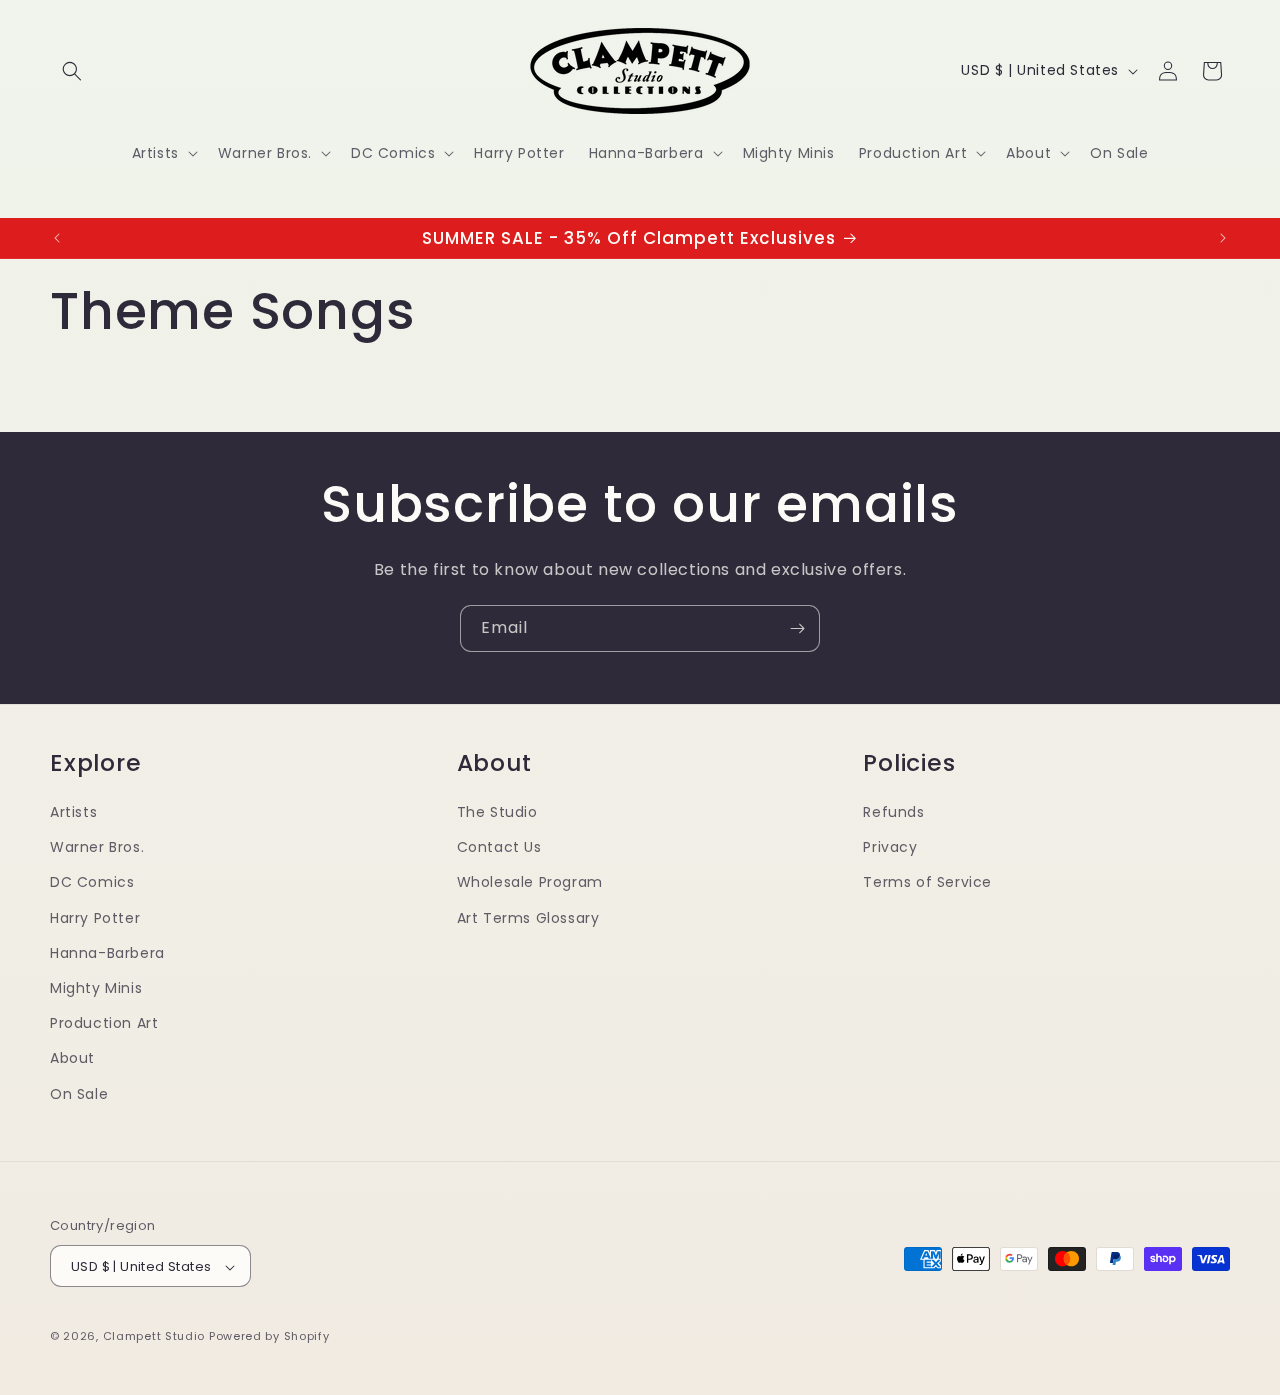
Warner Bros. (97, 847)
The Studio (497, 811)
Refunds (893, 811)
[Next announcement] (1223, 238)
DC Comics (92, 882)
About (72, 1058)
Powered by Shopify (269, 1337)
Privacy (890, 847)
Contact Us (499, 847)
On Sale (79, 1093)
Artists (73, 811)
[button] (72, 71)
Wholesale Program (530, 882)
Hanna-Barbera (107, 952)
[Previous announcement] (57, 238)
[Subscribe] (797, 628)
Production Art (104, 1023)
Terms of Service (927, 882)
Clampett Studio (154, 1337)
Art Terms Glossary (528, 917)
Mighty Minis (96, 987)
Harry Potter (95, 917)
